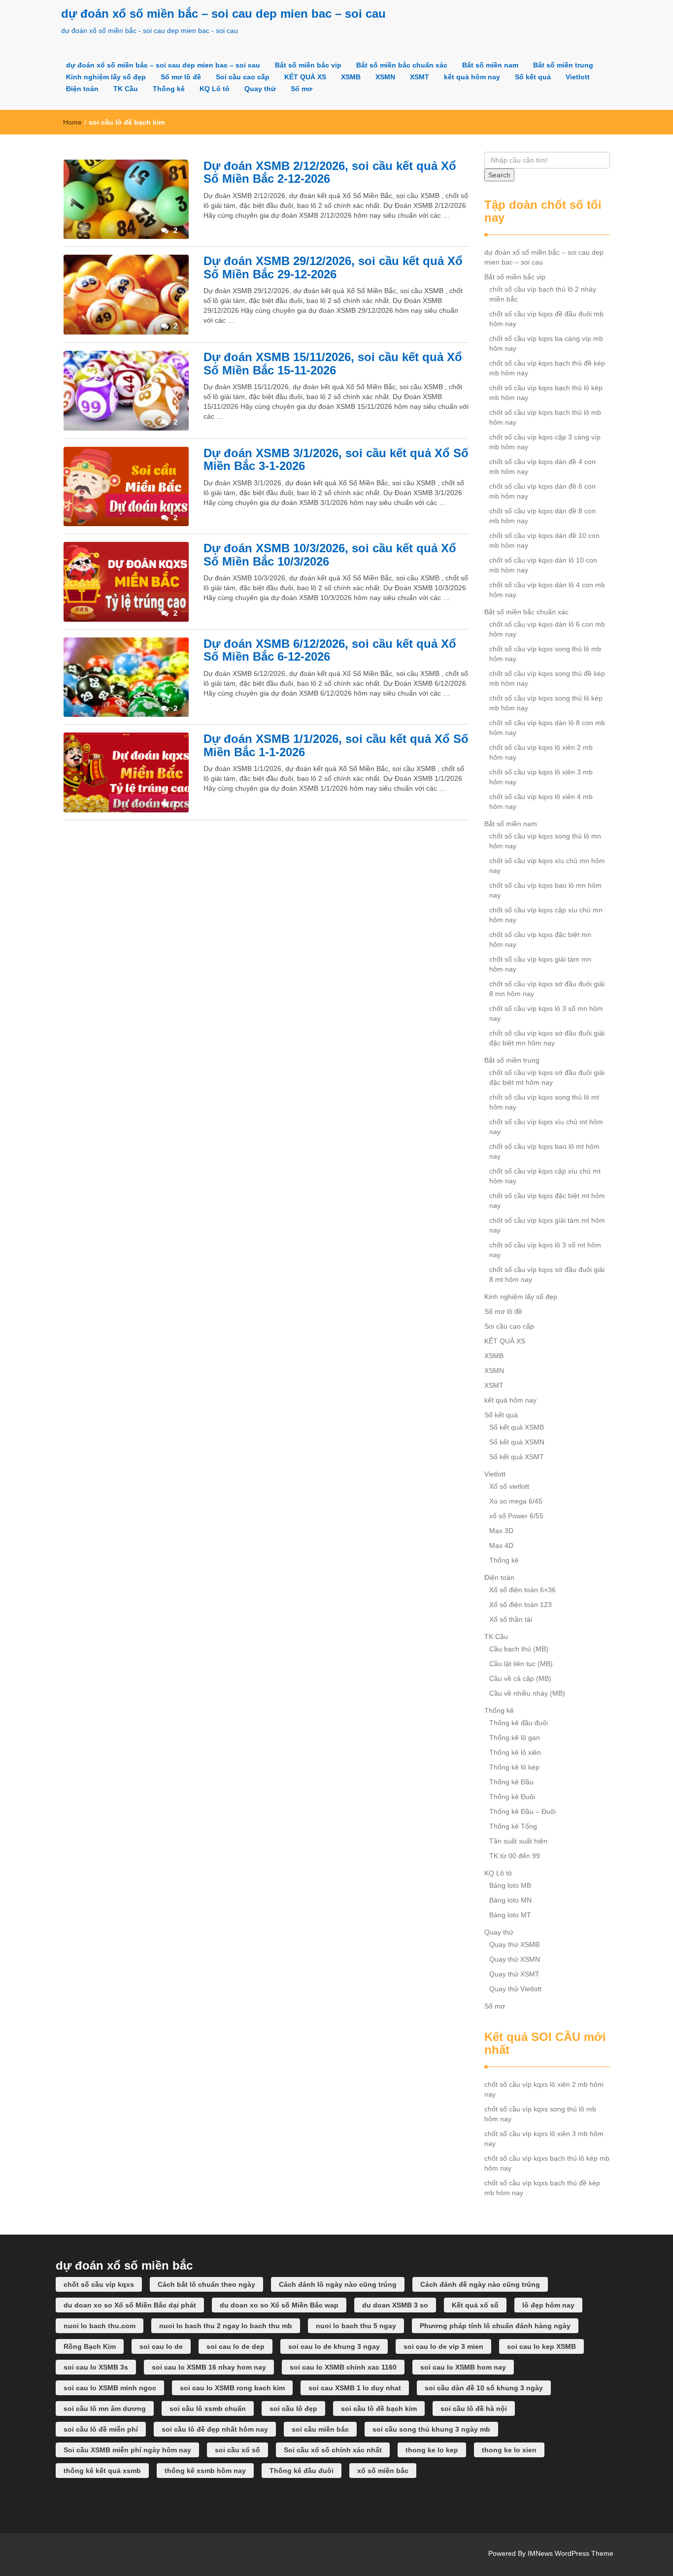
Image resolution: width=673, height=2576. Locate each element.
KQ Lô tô (215, 89)
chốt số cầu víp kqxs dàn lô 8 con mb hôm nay (547, 728)
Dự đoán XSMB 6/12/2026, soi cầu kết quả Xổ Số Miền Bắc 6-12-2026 (330, 650)
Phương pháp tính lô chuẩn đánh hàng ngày (495, 2326)
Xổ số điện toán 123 (521, 1605)
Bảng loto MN (510, 1900)
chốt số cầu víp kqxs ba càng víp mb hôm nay (546, 343)
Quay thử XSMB (514, 1944)
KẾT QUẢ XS (305, 77)
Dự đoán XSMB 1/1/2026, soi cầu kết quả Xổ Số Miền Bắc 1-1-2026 (336, 745)
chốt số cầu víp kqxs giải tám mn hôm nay (540, 964)
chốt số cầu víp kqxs (99, 2284)
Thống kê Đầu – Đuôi (522, 1811)
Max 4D (501, 1545)
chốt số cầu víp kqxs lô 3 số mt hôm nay (545, 1250)
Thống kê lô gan (515, 1738)
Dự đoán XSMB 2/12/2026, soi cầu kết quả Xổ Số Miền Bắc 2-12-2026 (330, 172)
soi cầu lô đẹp (293, 2409)
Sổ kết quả (533, 77)
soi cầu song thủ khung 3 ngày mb (431, 2429)
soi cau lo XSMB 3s (96, 2367)
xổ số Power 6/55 (516, 1516)
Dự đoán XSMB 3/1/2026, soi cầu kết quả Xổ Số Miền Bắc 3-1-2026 (336, 459)
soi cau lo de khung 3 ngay (334, 2346)
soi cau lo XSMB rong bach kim (232, 2388)
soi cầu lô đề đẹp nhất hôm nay (215, 2429)
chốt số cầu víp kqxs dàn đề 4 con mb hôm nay (542, 467)
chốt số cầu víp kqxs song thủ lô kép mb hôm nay (546, 703)
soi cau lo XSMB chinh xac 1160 (343, 2367)
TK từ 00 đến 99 (515, 1856)
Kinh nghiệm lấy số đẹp (106, 77)
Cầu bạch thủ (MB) (519, 1649)
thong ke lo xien (509, 2450)
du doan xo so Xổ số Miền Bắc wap (279, 2305)
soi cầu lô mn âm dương (105, 2409)
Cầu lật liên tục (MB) (521, 1664)
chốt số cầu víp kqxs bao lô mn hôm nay (545, 890)
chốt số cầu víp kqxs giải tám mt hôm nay (547, 1225)
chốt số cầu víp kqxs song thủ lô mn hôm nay (545, 841)
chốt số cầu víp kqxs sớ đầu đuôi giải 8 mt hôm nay (547, 1274)
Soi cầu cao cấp (243, 77)
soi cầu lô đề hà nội (474, 2409)
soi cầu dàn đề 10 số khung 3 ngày (484, 2388)
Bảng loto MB (510, 1885)
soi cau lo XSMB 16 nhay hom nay (209, 2367)
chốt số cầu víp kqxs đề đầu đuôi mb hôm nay (546, 319)
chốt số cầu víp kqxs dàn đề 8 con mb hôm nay (542, 516)
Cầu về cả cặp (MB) (520, 1678)
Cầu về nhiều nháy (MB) (527, 1693)
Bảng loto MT (510, 1915)
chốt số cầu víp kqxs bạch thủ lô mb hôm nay (545, 417)
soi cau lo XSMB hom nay (463, 2367)
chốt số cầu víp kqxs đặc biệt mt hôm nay (547, 1201)
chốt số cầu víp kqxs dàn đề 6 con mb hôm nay (542, 491)
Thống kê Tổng (513, 1826)
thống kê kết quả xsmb (102, 2471)
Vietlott (578, 77)
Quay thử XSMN (515, 1959)
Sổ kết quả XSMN (517, 1442)
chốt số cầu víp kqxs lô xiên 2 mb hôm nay (541, 752)
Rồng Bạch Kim (90, 2346)
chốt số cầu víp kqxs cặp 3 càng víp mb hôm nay (545, 442)
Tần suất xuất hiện (518, 1841)
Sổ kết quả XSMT (517, 1457)
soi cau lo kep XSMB (541, 2346)
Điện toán (82, 89)
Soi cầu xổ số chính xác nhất (333, 2450)
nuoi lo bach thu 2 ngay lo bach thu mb (226, 2326)
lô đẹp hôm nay (548, 2305)
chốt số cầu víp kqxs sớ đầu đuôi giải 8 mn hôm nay (547, 989)
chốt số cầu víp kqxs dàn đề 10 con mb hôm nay (544, 540)
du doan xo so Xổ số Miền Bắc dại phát (130, 2305)
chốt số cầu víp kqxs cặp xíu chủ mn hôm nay (546, 915)
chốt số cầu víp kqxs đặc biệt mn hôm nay (540, 939)
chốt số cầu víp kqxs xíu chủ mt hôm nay (546, 1127)
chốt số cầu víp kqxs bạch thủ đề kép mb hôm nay (547, 368)
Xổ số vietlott (509, 1486)
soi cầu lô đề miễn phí (101, 2429)
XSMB (351, 77)
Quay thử (260, 89)
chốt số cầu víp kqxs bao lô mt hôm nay (544, 1151)
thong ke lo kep (432, 2450)
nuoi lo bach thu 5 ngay (356, 2326)
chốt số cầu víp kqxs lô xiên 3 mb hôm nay (541, 777)
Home (72, 122)
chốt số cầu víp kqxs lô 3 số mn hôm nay (546, 1013)
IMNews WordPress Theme (571, 2553)
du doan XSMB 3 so (395, 2305)
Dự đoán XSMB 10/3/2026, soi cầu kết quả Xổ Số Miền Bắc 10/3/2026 (330, 554)
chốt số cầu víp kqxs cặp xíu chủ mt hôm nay (545, 1176)
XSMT (420, 77)
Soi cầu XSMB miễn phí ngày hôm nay (127, 2450)
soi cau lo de (161, 2346)
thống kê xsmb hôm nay (205, 2471)
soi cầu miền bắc (320, 2429)
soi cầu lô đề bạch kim (379, 2409)
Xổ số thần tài (511, 1619)
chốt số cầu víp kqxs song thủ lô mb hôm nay (545, 654)
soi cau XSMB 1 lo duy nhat (355, 2388)
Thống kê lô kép (514, 1767)
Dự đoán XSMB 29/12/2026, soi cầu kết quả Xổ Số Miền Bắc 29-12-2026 (333, 267)
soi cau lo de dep (236, 2346)
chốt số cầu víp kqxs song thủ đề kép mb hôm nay (547, 678)
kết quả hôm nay (472, 77)
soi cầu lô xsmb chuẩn (208, 2409)
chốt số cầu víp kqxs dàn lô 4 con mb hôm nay (547, 590)
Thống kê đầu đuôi (519, 1723)
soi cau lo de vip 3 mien (443, 2346)
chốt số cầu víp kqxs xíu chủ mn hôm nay (547, 866)
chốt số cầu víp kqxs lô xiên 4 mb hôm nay (541, 802)
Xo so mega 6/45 (516, 1501)
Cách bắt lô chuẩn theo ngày (206, 2284)
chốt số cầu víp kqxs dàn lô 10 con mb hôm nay (543, 565)
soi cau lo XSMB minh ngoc (110, 2388)
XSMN (385, 77)
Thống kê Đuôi (512, 1797)
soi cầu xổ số (237, 2450)
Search (499, 175)
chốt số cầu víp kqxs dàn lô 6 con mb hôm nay (547, 629)
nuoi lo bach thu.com (100, 2326)
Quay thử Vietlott (515, 1989)
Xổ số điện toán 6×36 (522, 1590)
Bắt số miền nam (490, 65)
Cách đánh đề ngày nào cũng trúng (480, 2284)
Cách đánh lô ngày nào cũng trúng (338, 2284)
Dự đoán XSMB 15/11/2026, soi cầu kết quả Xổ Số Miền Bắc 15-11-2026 (333, 363)
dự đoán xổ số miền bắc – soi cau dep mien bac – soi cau (223, 14)
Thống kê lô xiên (515, 1752)
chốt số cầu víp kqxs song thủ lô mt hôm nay (544, 1102)
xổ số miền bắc (383, 2471)
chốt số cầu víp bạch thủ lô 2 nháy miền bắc (543, 294)
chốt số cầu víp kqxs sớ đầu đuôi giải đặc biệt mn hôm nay (547, 1038)
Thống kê (169, 89)
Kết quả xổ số (475, 2305)
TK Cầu (126, 89)
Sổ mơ (302, 89)
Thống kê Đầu (511, 1782)
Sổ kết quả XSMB (517, 1427)
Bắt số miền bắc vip (308, 65)
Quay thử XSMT (514, 1974)
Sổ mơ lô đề (181, 77)
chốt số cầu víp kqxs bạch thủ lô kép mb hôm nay (546, 393)
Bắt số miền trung (563, 65)
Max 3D (501, 1531)
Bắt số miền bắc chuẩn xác (402, 65)
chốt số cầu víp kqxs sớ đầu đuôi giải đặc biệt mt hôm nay (547, 1077)
